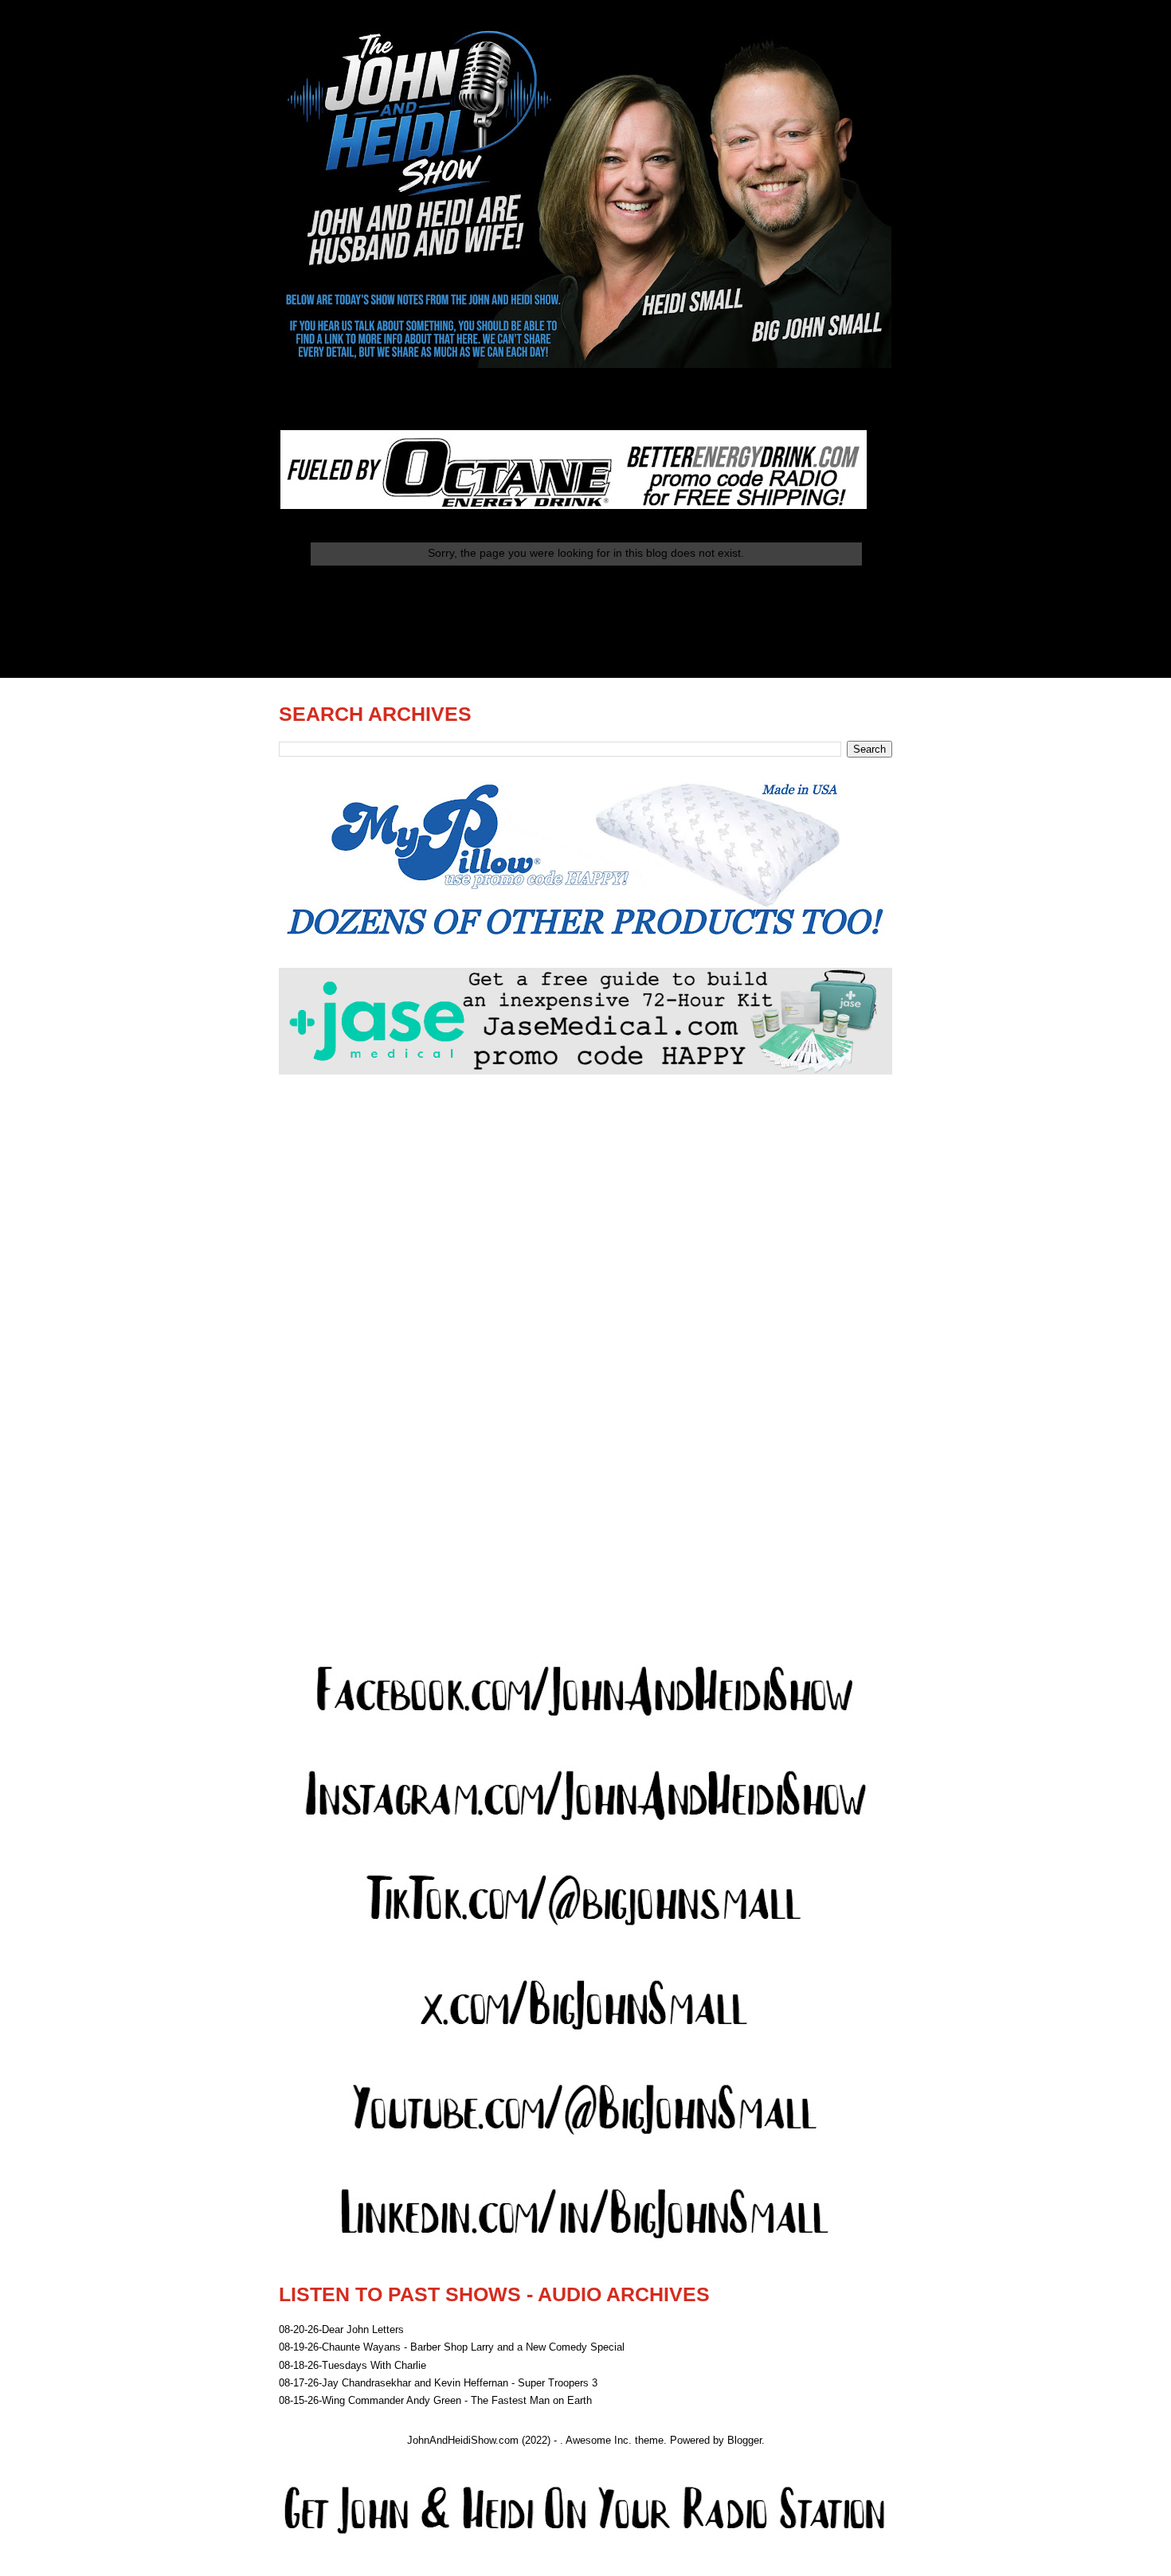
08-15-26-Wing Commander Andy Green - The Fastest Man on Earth (435, 2400)
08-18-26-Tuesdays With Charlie (352, 2365)
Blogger (744, 2440)
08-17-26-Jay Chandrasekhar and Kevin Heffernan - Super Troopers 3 (438, 2383)
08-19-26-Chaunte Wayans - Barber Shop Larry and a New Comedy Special (452, 2347)
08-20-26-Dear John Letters (341, 2329)
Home (586, 595)
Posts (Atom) (618, 636)
